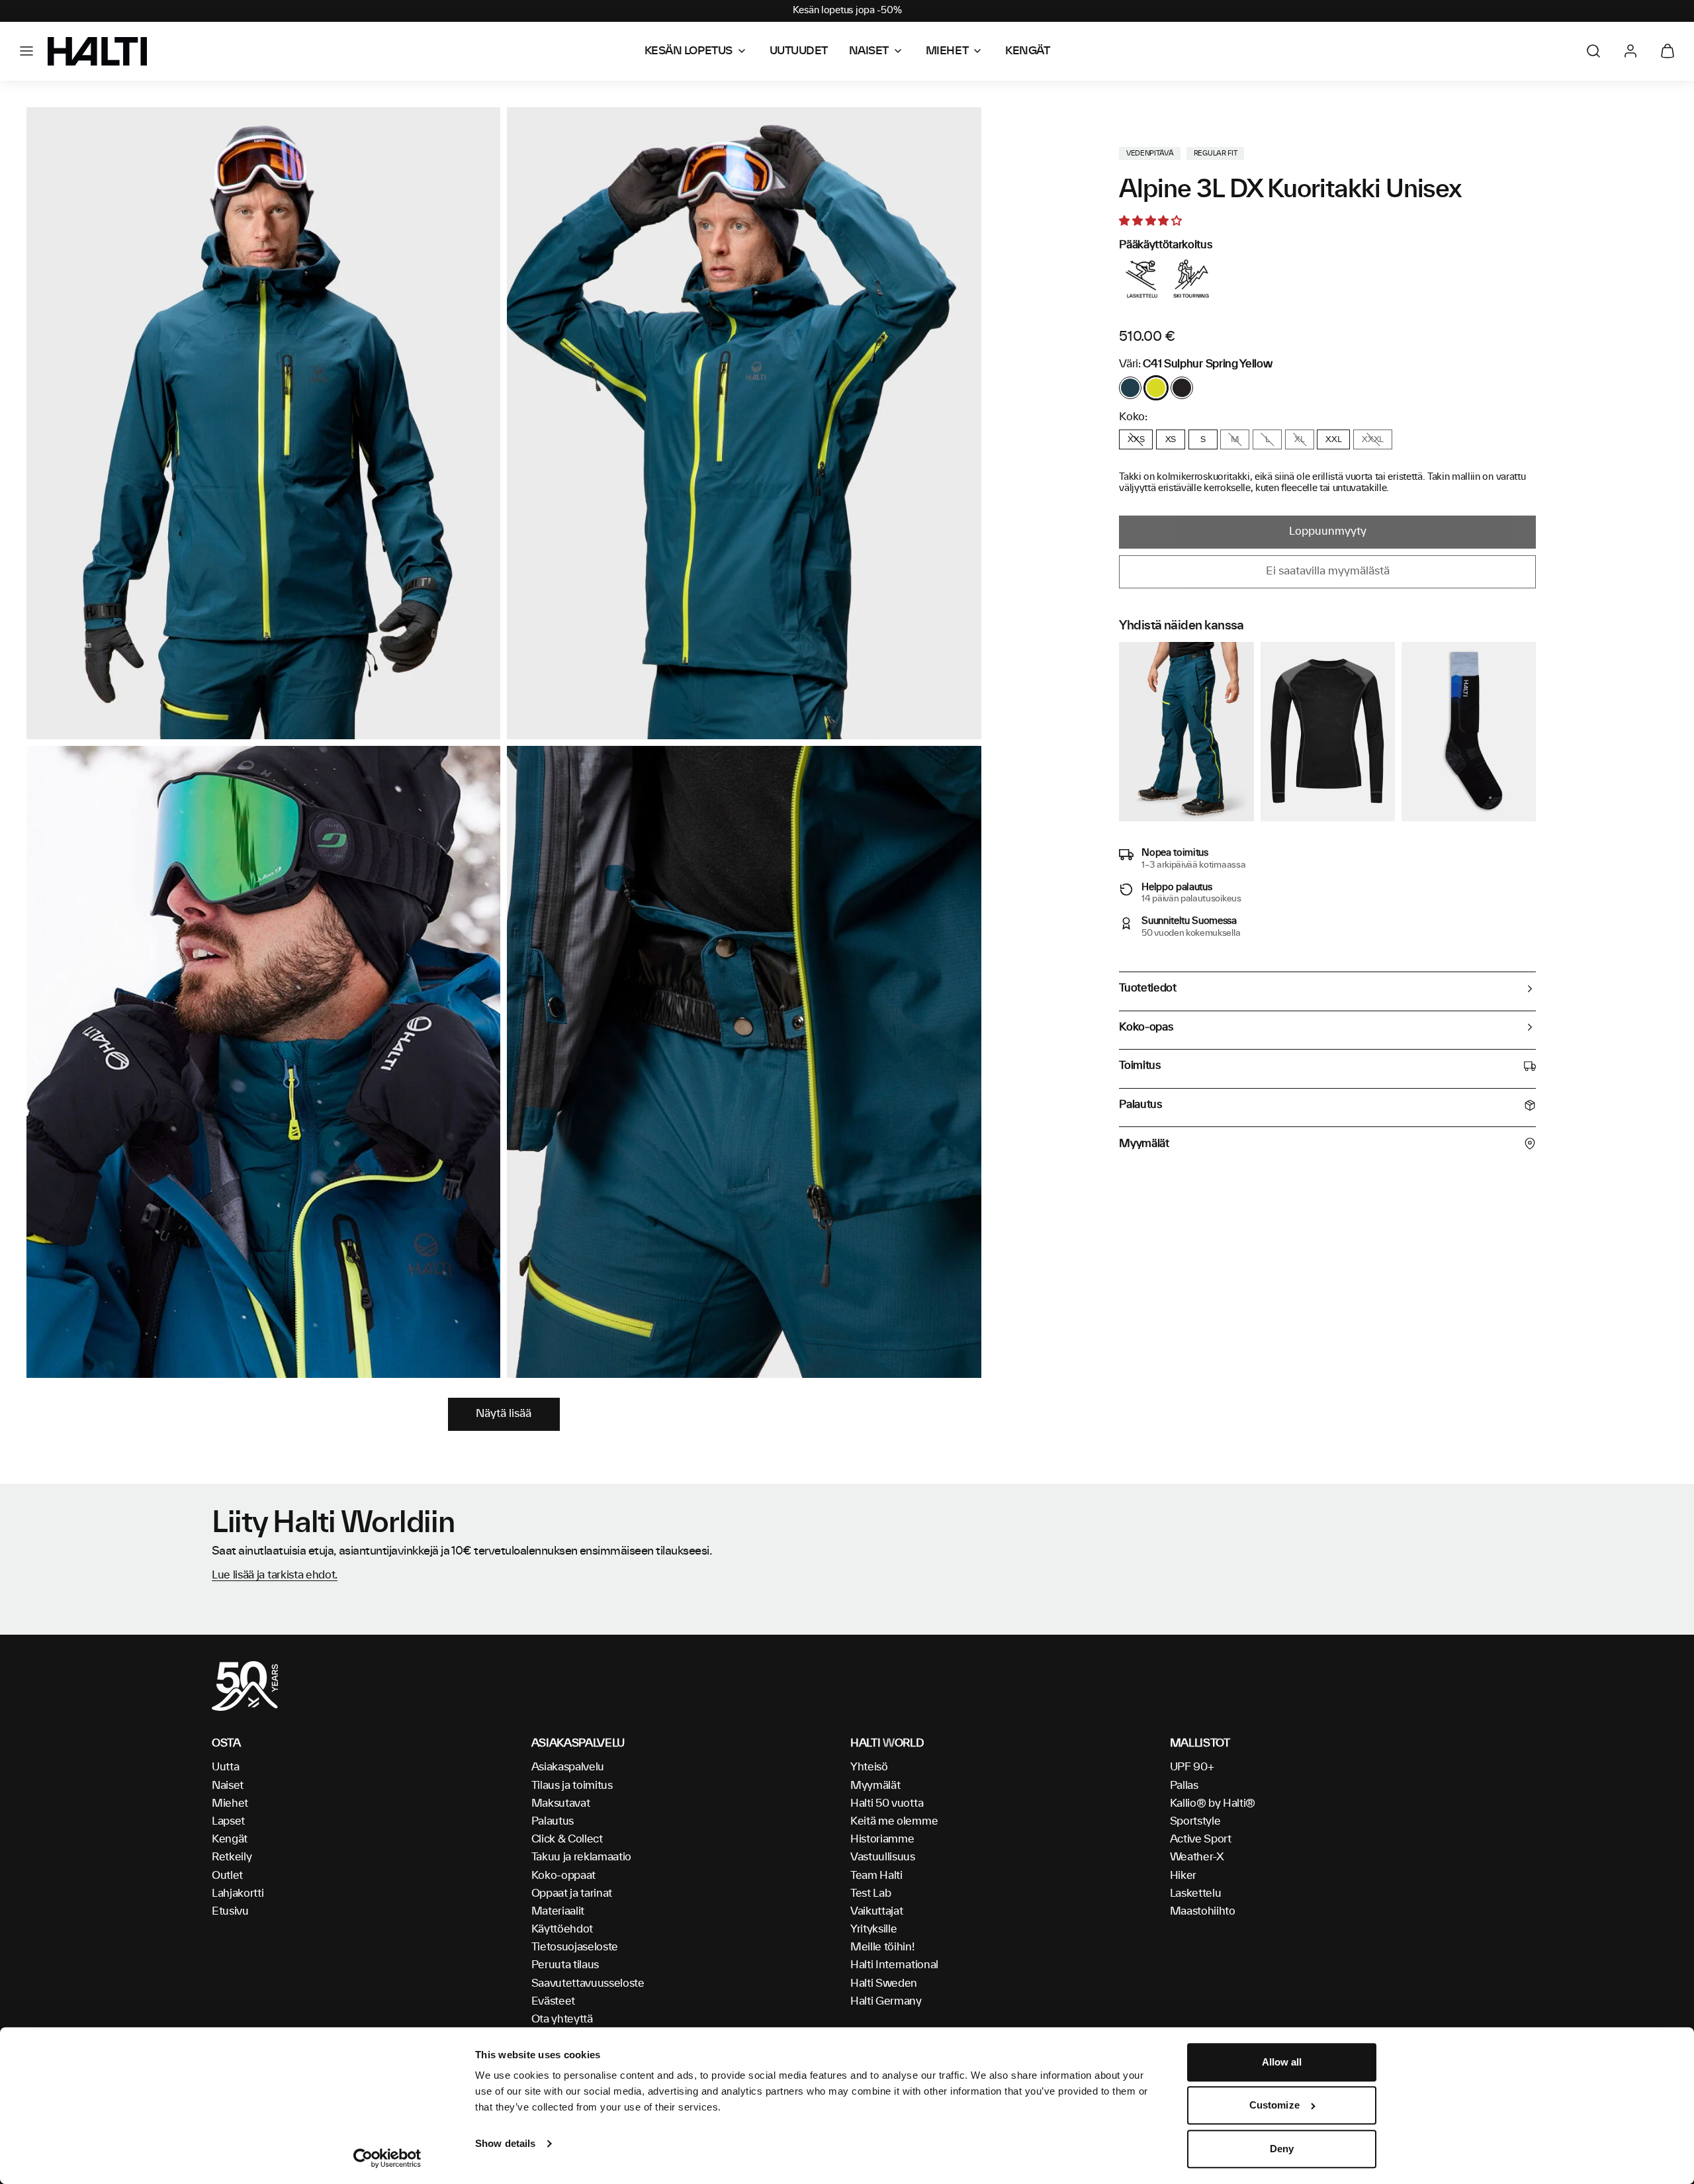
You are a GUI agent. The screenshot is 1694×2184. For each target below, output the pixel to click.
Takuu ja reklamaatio (582, 1857)
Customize (1274, 2106)
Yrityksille (873, 1929)
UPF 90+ (1192, 1767)
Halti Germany (886, 2001)
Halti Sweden (884, 1983)
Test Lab (870, 1893)
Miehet (230, 1803)
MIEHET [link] (947, 51)
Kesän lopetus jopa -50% (847, 11)
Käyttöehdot (562, 1929)
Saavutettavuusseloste (588, 1983)
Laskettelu (1196, 1893)
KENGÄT (1027, 51)
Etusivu (230, 1911)
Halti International (894, 1965)
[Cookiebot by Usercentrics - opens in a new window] (387, 2158)
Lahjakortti (238, 1893)
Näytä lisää (504, 1414)
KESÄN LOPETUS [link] (689, 51)
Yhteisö (869, 1767)
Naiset (228, 1786)
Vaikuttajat (876, 1911)
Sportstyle (1195, 1821)
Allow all (1282, 2062)
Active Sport (1201, 1839)
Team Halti (876, 1876)
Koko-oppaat (563, 1876)
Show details (505, 2143)
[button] (26, 51)
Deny (1282, 2149)
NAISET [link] (869, 51)
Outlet (227, 1876)
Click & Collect (567, 1839)
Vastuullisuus (883, 1857)
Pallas (1184, 1786)
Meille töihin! (882, 1947)
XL (1299, 439)
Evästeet (553, 2001)
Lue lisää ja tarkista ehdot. (275, 1575)
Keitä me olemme (894, 1821)
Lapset (228, 1821)
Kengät (230, 1839)
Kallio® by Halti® (1213, 1803)
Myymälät (875, 1786)
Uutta (225, 1767)
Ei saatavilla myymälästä (1328, 571)
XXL (1333, 439)
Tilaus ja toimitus (572, 1786)
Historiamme (882, 1839)
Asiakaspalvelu (568, 1767)
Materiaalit (558, 1911)
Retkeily (232, 1857)
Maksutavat (561, 1803)
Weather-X (1197, 1857)
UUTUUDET (799, 51)
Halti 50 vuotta (887, 1803)
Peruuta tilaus (565, 1965)
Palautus (553, 1821)
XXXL (1373, 439)
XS (1171, 439)
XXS (1136, 439)
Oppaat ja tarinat (572, 1893)
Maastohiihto (1203, 1911)
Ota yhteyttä (562, 2019)
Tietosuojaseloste (575, 1947)
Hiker (1183, 1876)
